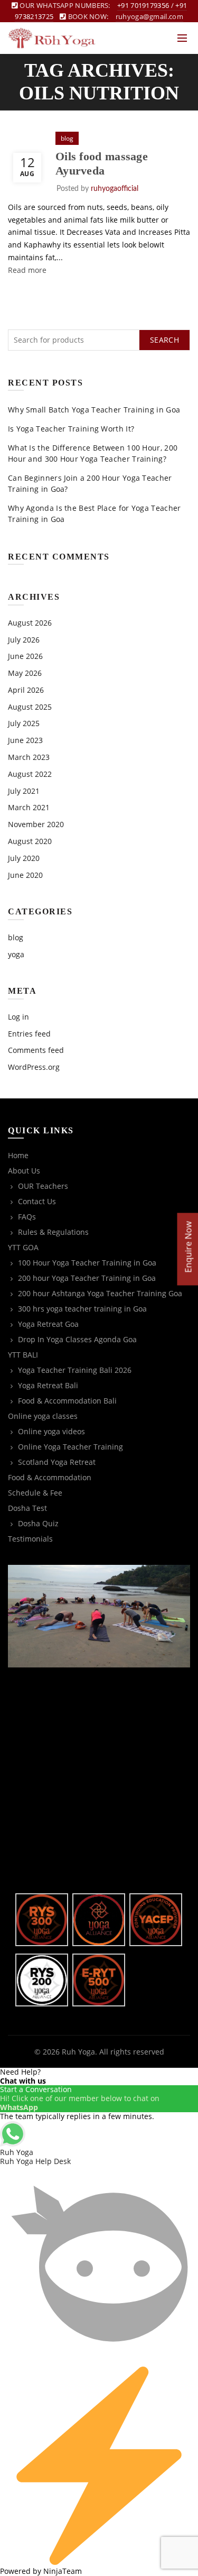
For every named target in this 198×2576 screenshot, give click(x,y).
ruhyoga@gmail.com (149, 16)
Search (164, 340)
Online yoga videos (51, 1431)
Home (18, 1155)
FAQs (27, 1217)
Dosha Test (27, 1508)
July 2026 (24, 640)
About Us (24, 1171)
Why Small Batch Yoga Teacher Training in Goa (94, 410)
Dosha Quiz (38, 1523)
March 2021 (29, 807)
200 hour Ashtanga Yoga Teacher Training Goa (100, 1293)
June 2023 (25, 740)
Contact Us (37, 1201)
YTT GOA (23, 1247)
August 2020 (30, 841)
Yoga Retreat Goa (48, 1324)
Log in (18, 1017)
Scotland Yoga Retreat (57, 1462)
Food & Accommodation (50, 1477)
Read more (27, 270)
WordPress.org (34, 1067)
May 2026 (25, 673)
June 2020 (25, 875)
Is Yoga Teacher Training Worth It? (71, 429)
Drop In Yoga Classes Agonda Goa (77, 1339)
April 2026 (26, 690)
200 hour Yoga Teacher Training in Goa (87, 1278)
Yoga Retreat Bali (48, 1385)
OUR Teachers (43, 1186)
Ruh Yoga (78, 2052)
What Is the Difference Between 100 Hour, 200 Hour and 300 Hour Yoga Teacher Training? (93, 453)
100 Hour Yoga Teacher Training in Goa (87, 1263)
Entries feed (29, 1034)
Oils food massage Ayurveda (102, 163)
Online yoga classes (43, 1416)
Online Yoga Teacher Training (70, 1447)
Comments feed (36, 1050)
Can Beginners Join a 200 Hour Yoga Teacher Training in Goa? (90, 483)
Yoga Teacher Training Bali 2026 (75, 1370)
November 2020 (36, 824)
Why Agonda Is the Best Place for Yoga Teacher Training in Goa (95, 514)
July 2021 (24, 791)
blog (67, 138)
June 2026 (25, 656)
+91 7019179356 (143, 5)
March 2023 (29, 757)
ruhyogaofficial (115, 189)
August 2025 (30, 707)
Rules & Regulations (53, 1232)
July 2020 (24, 858)
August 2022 (30, 774)
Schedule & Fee (35, 1493)
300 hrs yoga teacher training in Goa (82, 1309)
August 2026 (30, 623)
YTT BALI (23, 1355)
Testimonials (30, 1539)
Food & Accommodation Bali (67, 1401)
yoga (16, 954)
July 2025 (24, 723)
